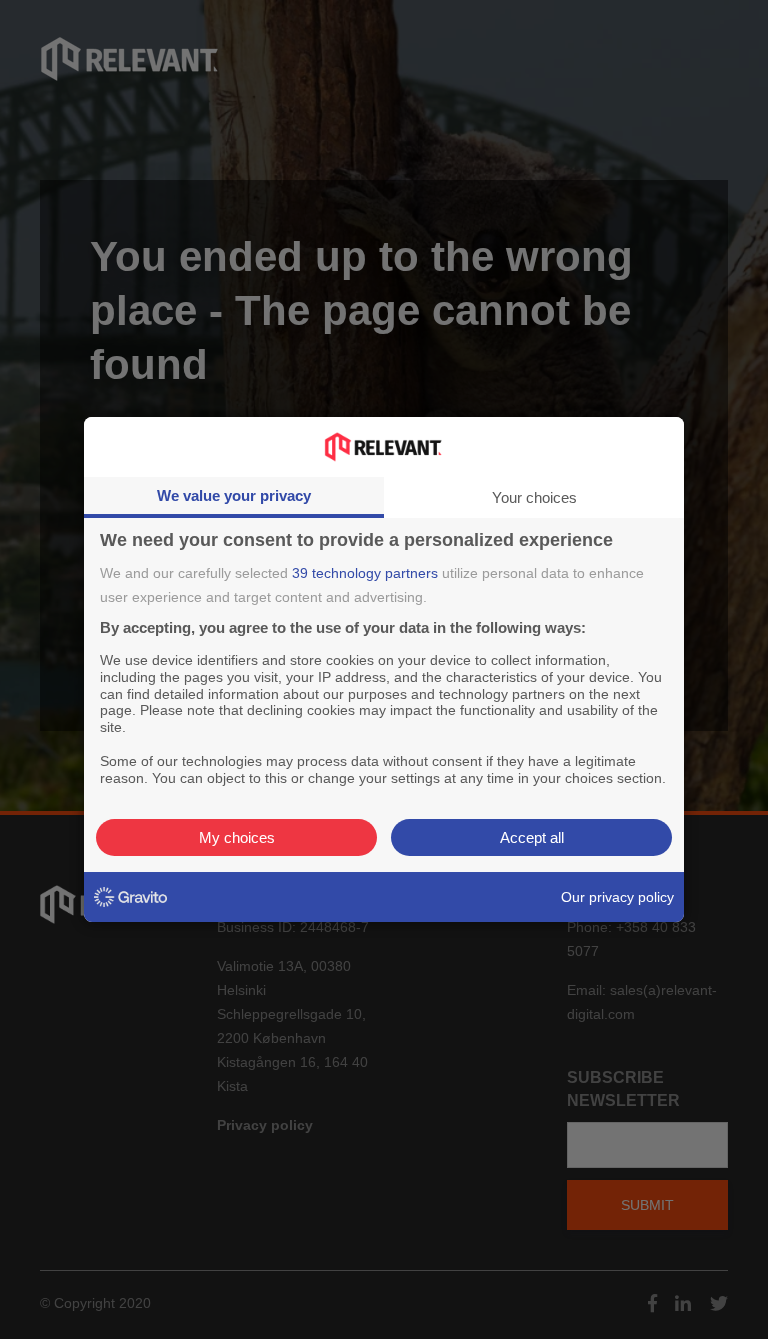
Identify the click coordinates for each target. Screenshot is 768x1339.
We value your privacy (234, 495)
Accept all (532, 837)
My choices (237, 837)
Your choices (534, 497)
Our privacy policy (617, 897)
